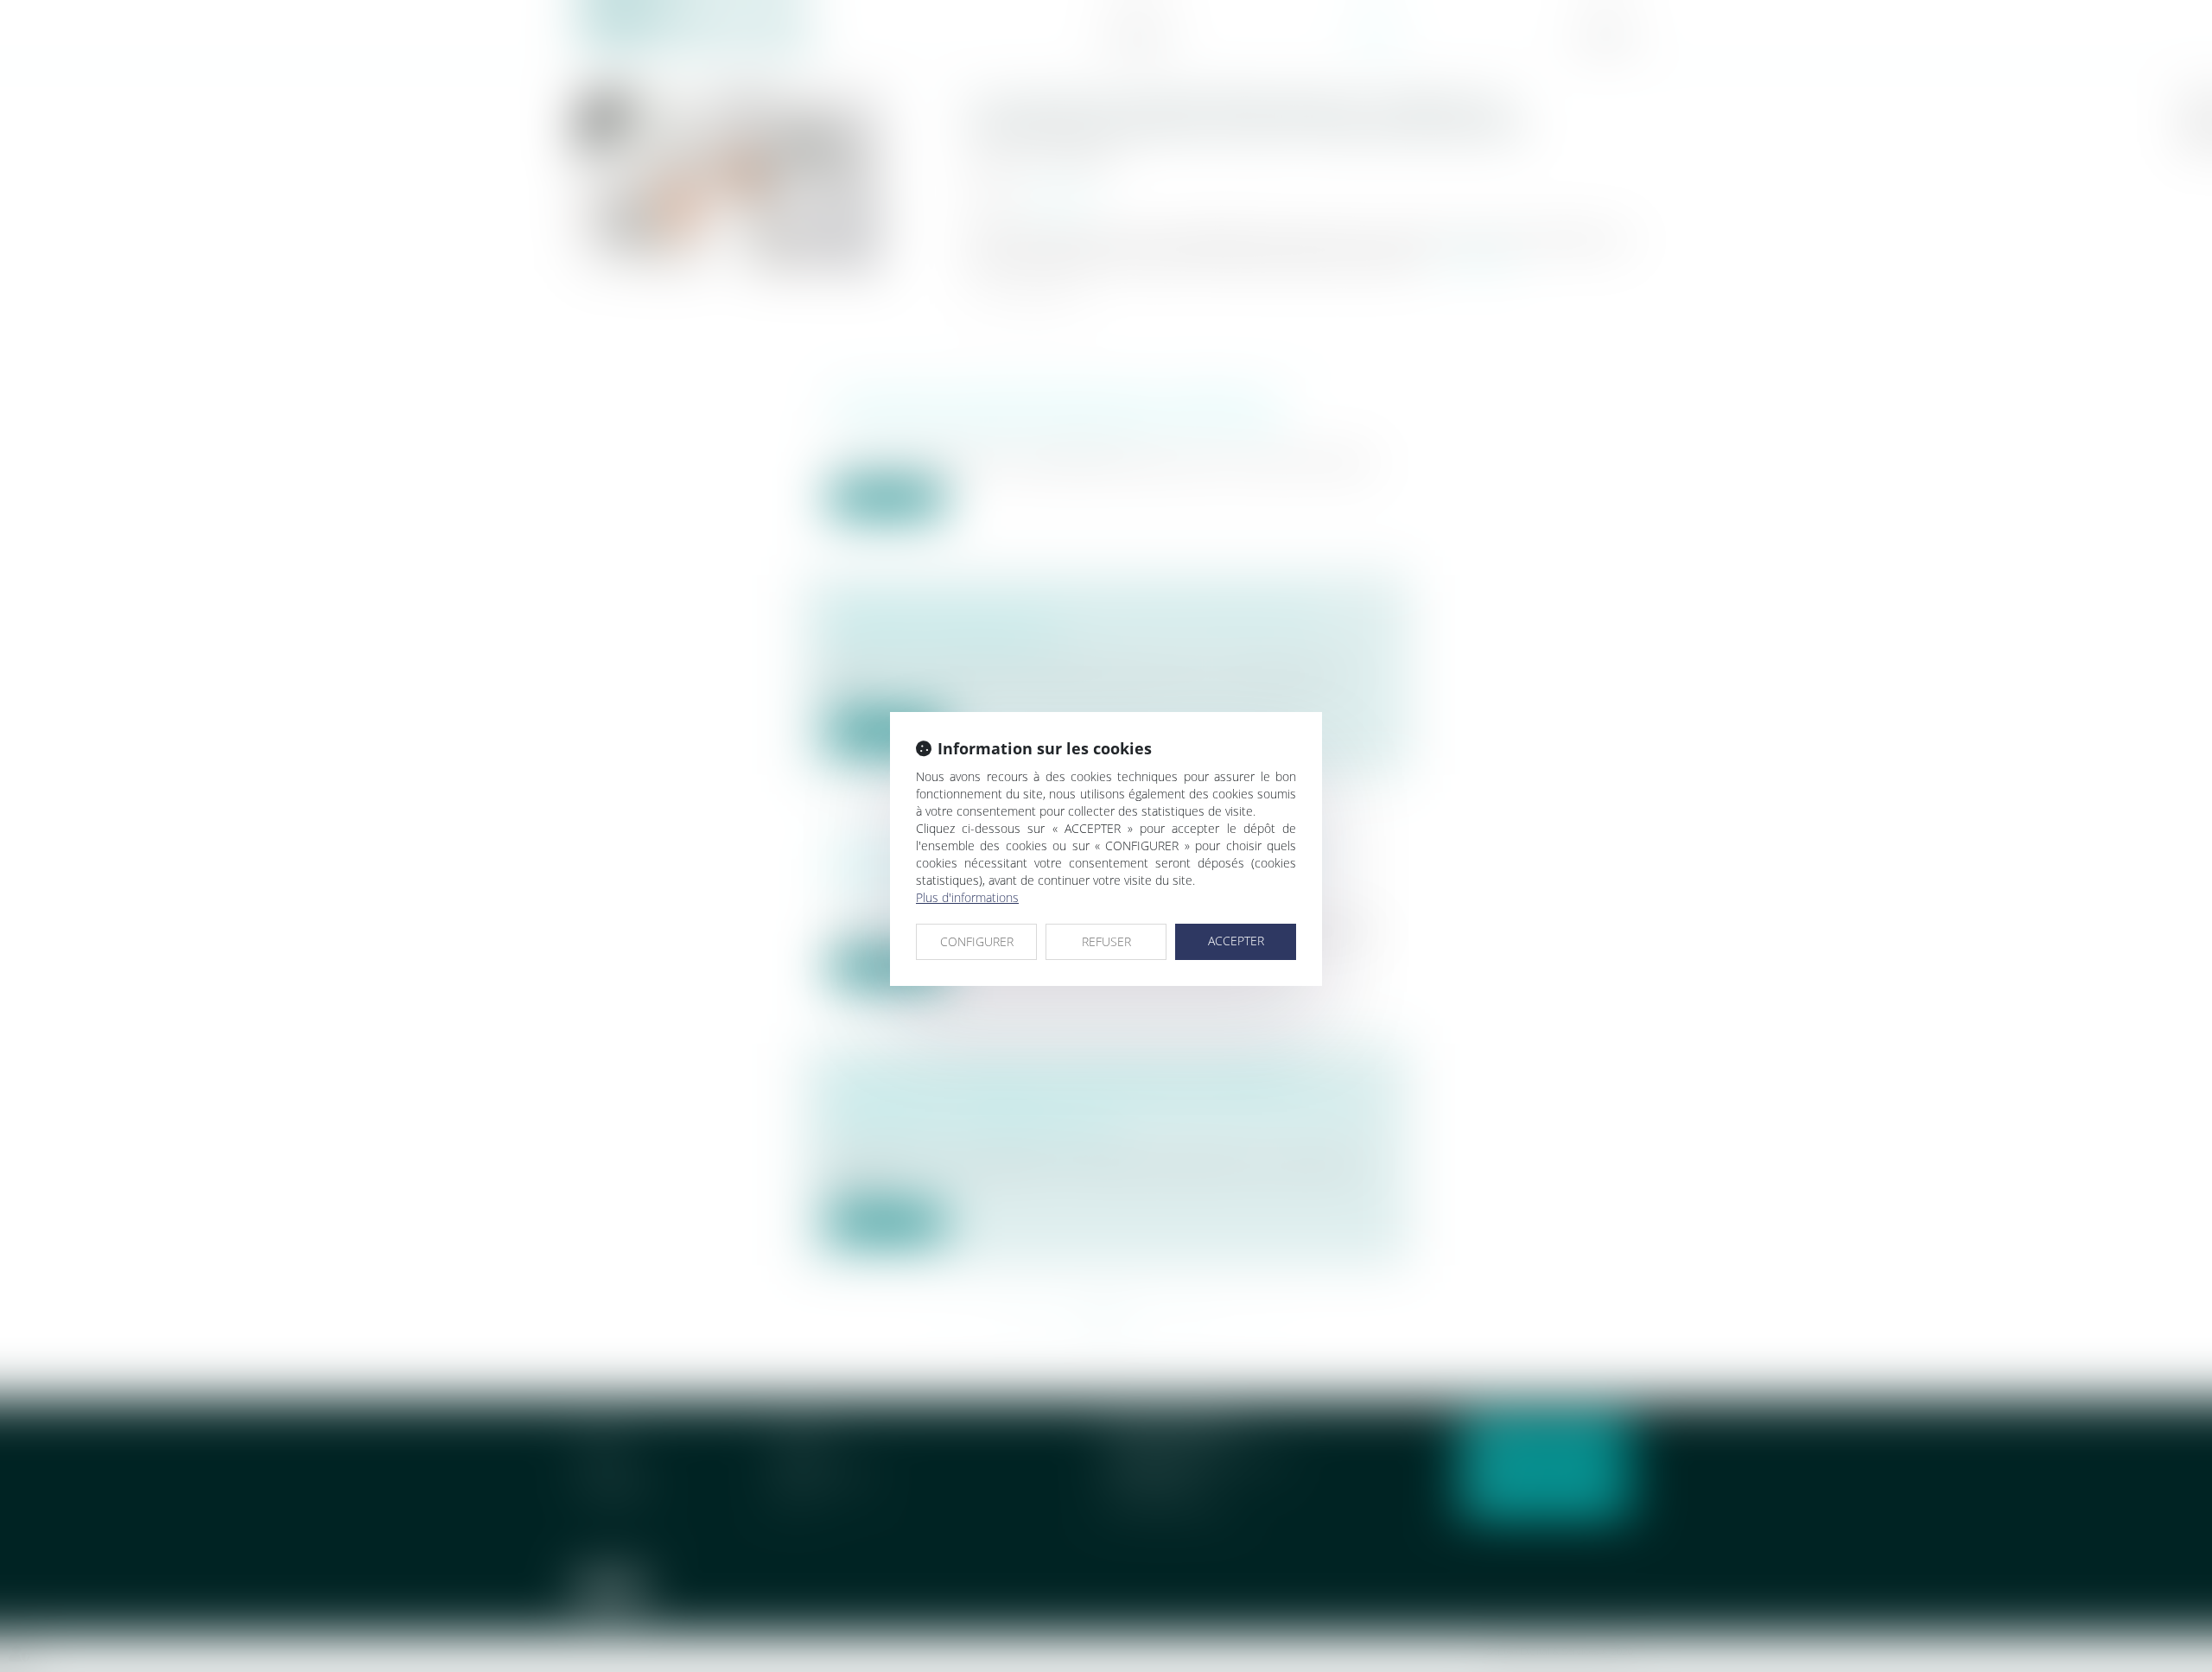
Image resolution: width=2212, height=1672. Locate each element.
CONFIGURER (977, 941)
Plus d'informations (967, 897)
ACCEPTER (1236, 941)
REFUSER (1106, 941)
